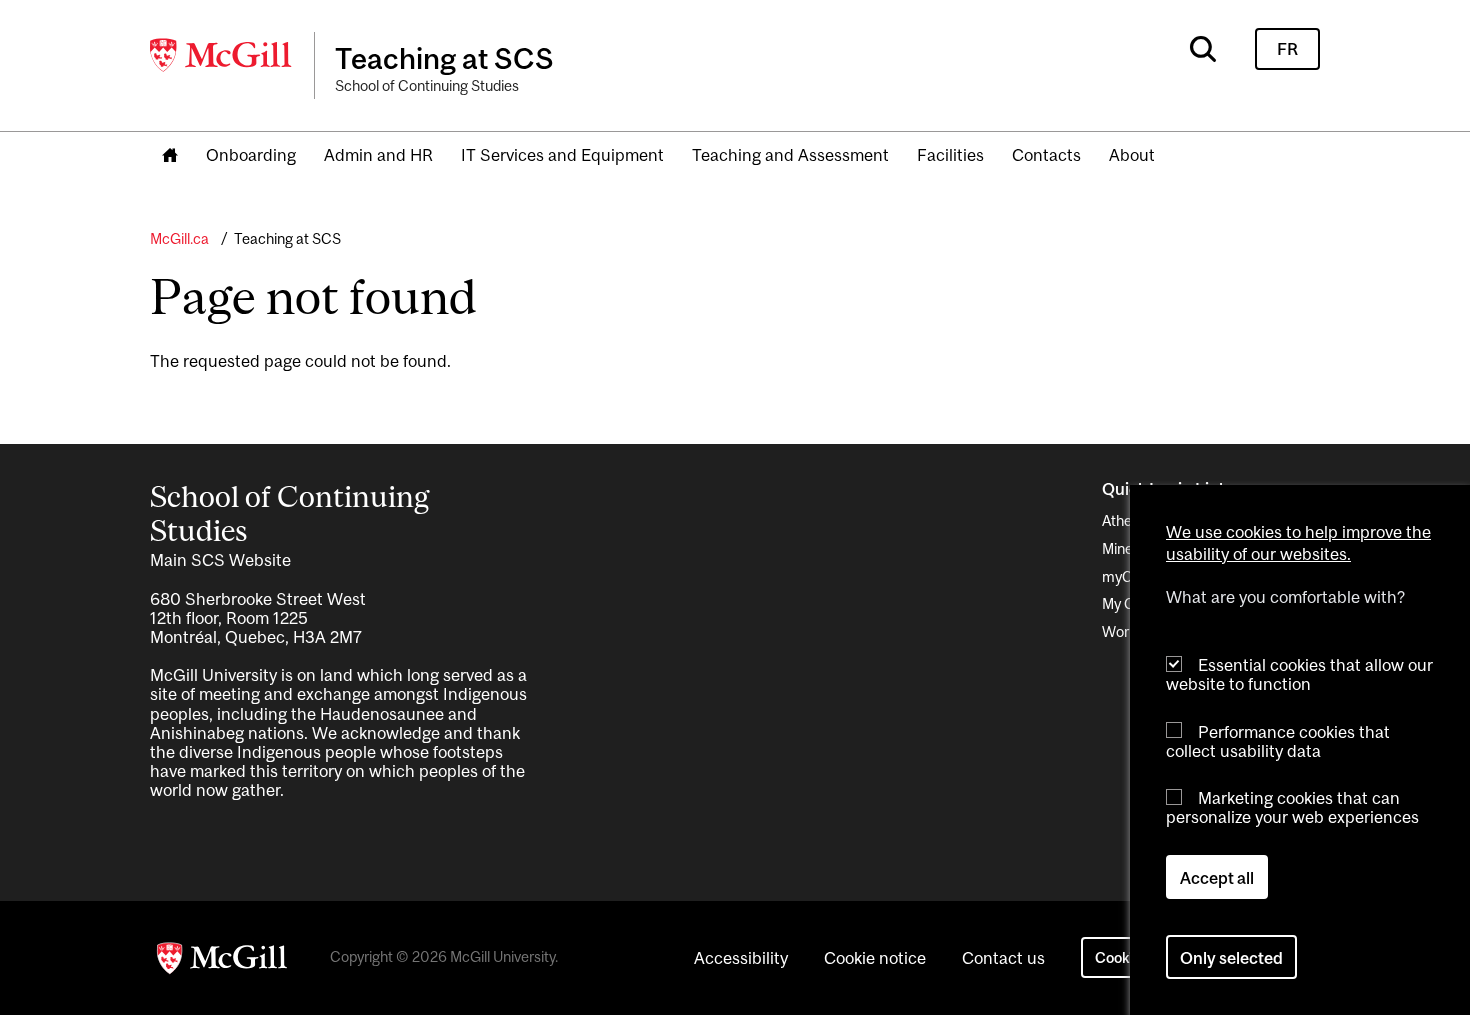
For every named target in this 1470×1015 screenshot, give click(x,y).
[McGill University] (222, 55)
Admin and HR (378, 155)
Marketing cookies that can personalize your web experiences (1292, 807)
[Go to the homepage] (170, 156)
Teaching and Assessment (790, 155)
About (1132, 155)
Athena (1125, 520)
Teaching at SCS (287, 238)
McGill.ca (179, 238)
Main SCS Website (220, 560)
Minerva (1127, 548)
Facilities (950, 155)
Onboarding (251, 155)
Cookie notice (875, 958)
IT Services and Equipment (562, 155)
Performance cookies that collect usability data (1278, 740)
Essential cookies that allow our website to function (1299, 674)
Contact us (1003, 958)
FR (1287, 49)
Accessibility (741, 958)
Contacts (1046, 155)
